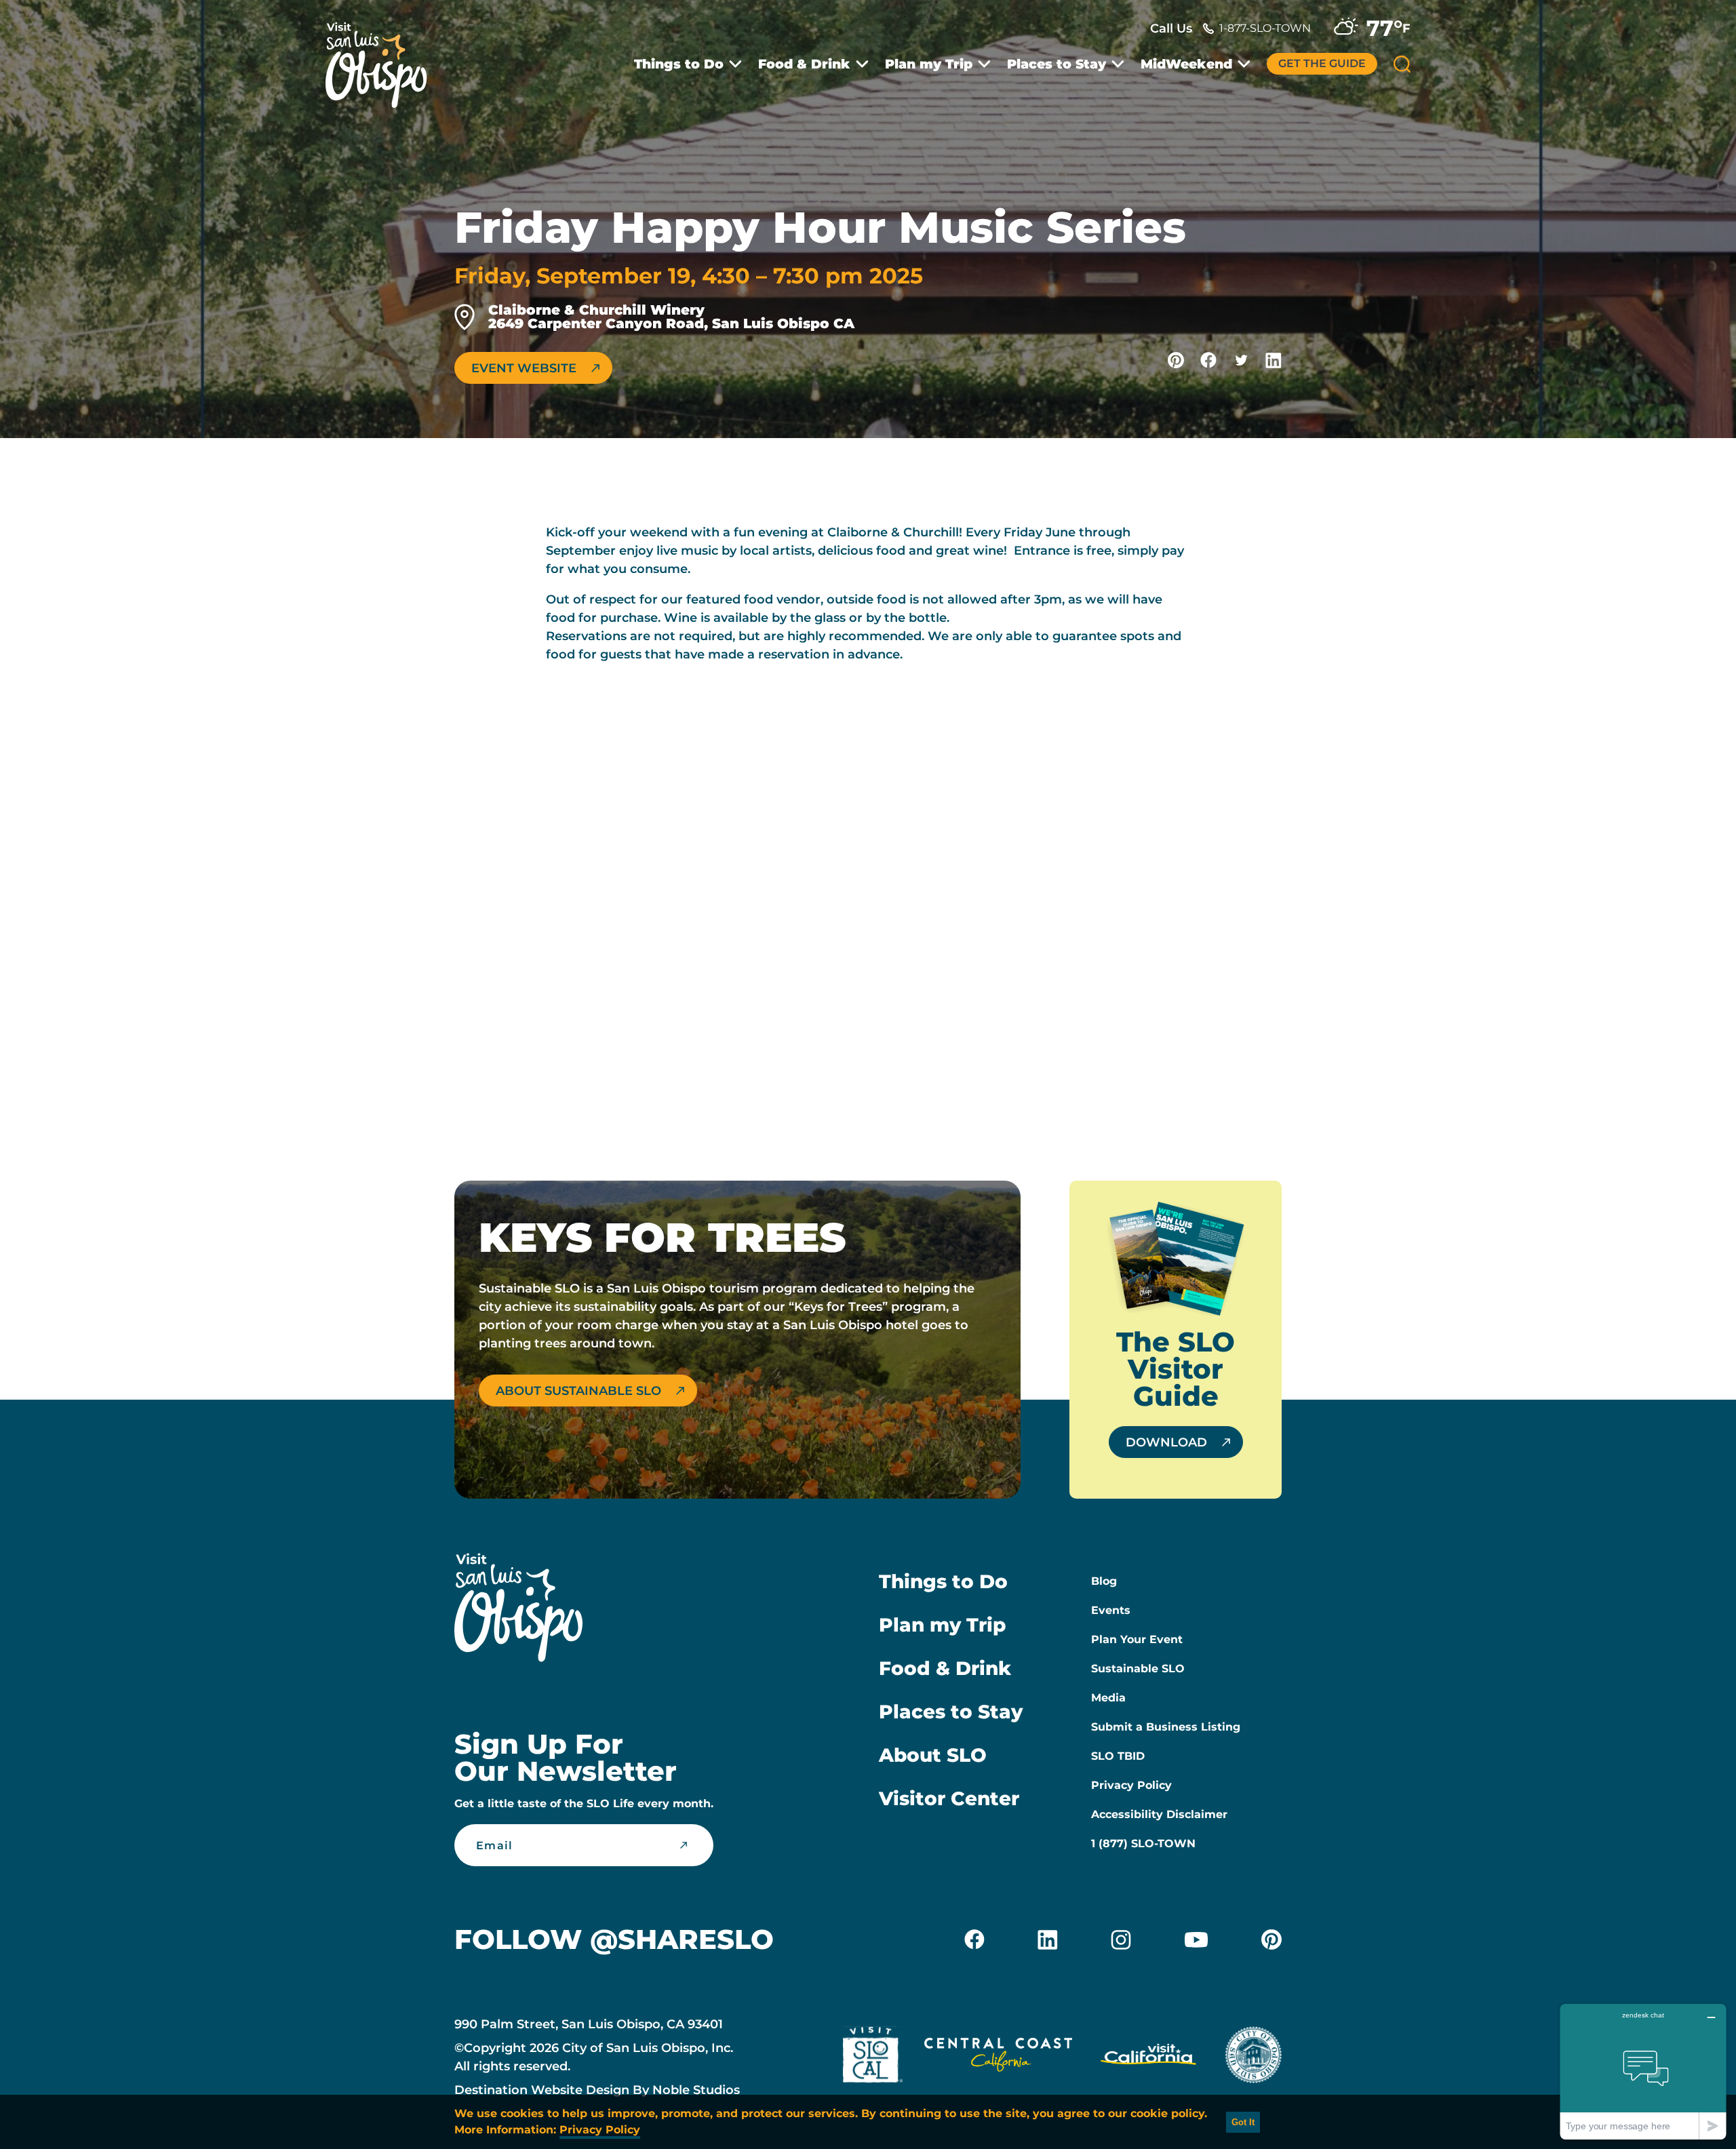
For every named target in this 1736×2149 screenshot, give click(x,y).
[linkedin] (1048, 1939)
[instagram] (1121, 1939)
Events (1111, 1610)
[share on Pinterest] (1176, 360)
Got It (1243, 2122)
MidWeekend (1186, 64)
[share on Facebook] (1208, 360)
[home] (383, 57)
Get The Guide (1322, 63)
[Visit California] (1148, 2057)
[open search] (1402, 64)
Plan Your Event (1137, 1639)
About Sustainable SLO (578, 1391)
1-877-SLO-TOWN (1265, 28)
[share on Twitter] (1241, 360)
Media (1108, 1698)
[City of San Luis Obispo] (1253, 2057)
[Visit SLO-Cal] (873, 2057)
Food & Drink (804, 64)
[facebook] (974, 1939)
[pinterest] (1271, 1939)
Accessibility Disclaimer (1159, 1814)
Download (1166, 1442)
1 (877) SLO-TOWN (1143, 1844)
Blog (1104, 1581)
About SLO (933, 1755)
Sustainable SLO (1138, 1669)
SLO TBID (1118, 1756)
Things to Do (679, 64)
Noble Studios (696, 2090)
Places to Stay (1057, 64)
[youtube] (1196, 1939)
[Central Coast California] (998, 2057)
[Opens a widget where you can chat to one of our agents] (1643, 2071)
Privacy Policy (1131, 1785)
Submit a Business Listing (1166, 1727)
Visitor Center (949, 1798)
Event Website (524, 368)
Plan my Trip (929, 64)
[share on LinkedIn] (1274, 360)
